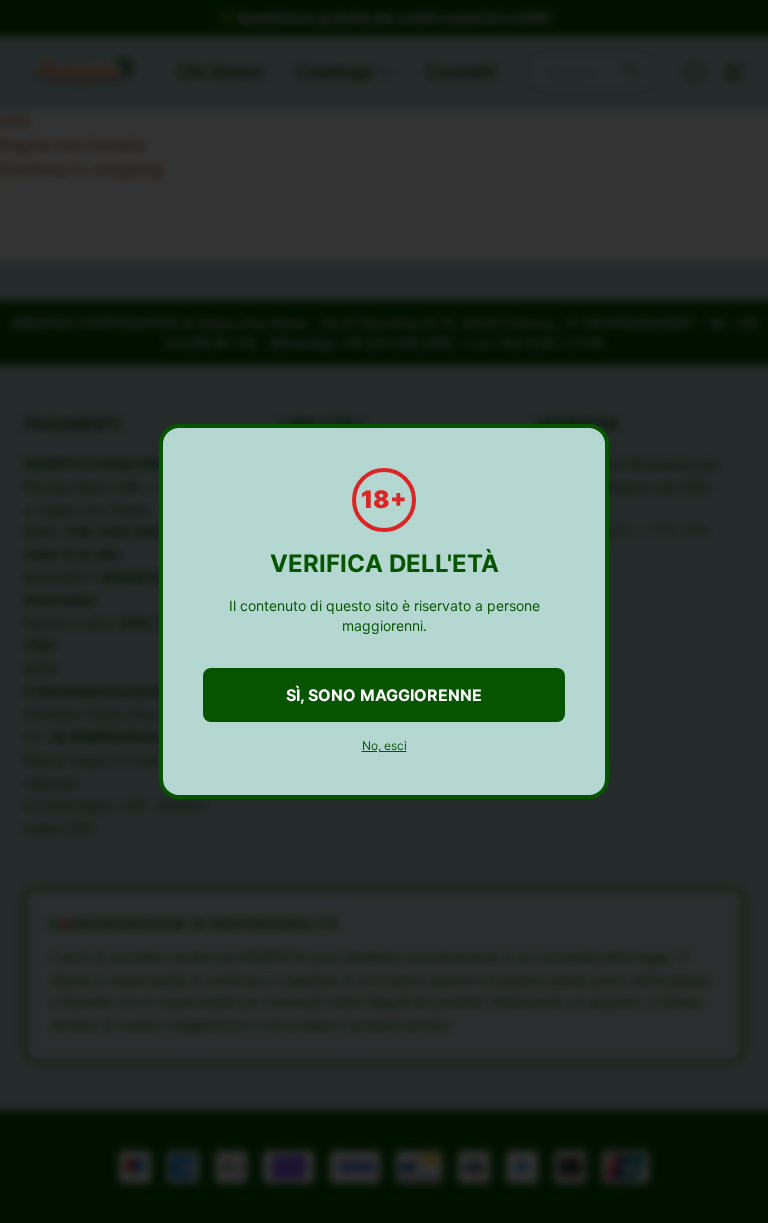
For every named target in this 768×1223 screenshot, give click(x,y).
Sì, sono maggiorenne (384, 695)
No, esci (384, 745)
